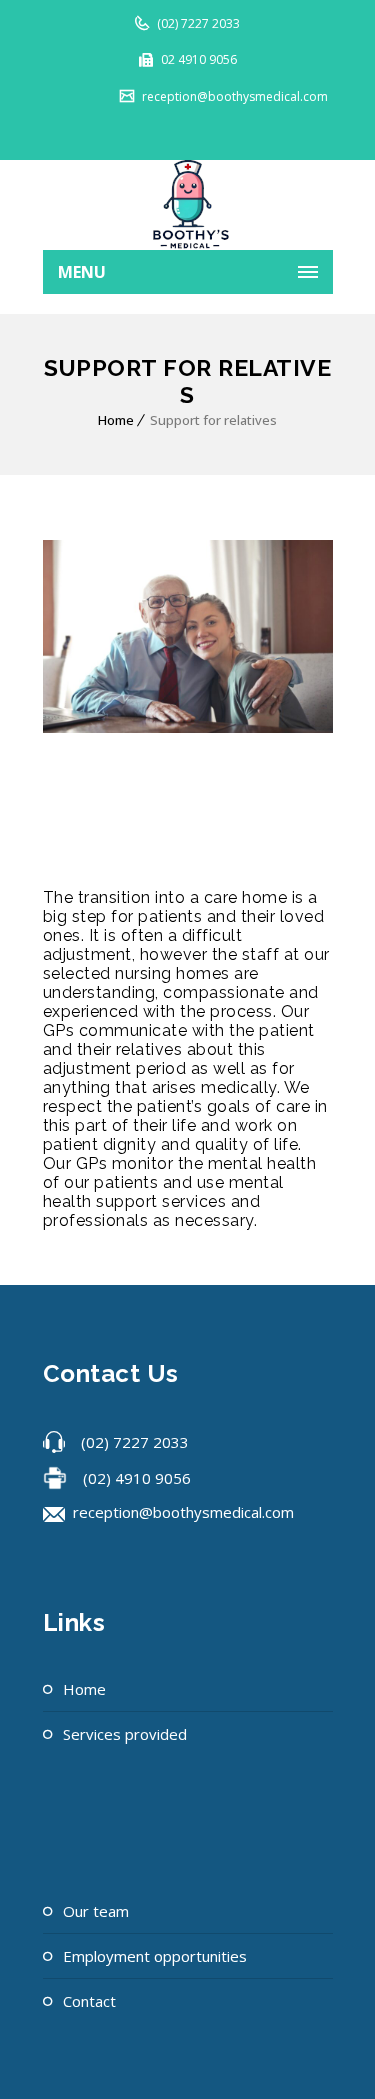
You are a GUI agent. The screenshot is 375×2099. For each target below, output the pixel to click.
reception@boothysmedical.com (233, 96)
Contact (89, 2001)
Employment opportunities (155, 1956)
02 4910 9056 (197, 59)
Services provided (125, 1734)
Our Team (96, 1911)
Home (116, 420)
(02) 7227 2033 (197, 23)
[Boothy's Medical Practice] (188, 205)
